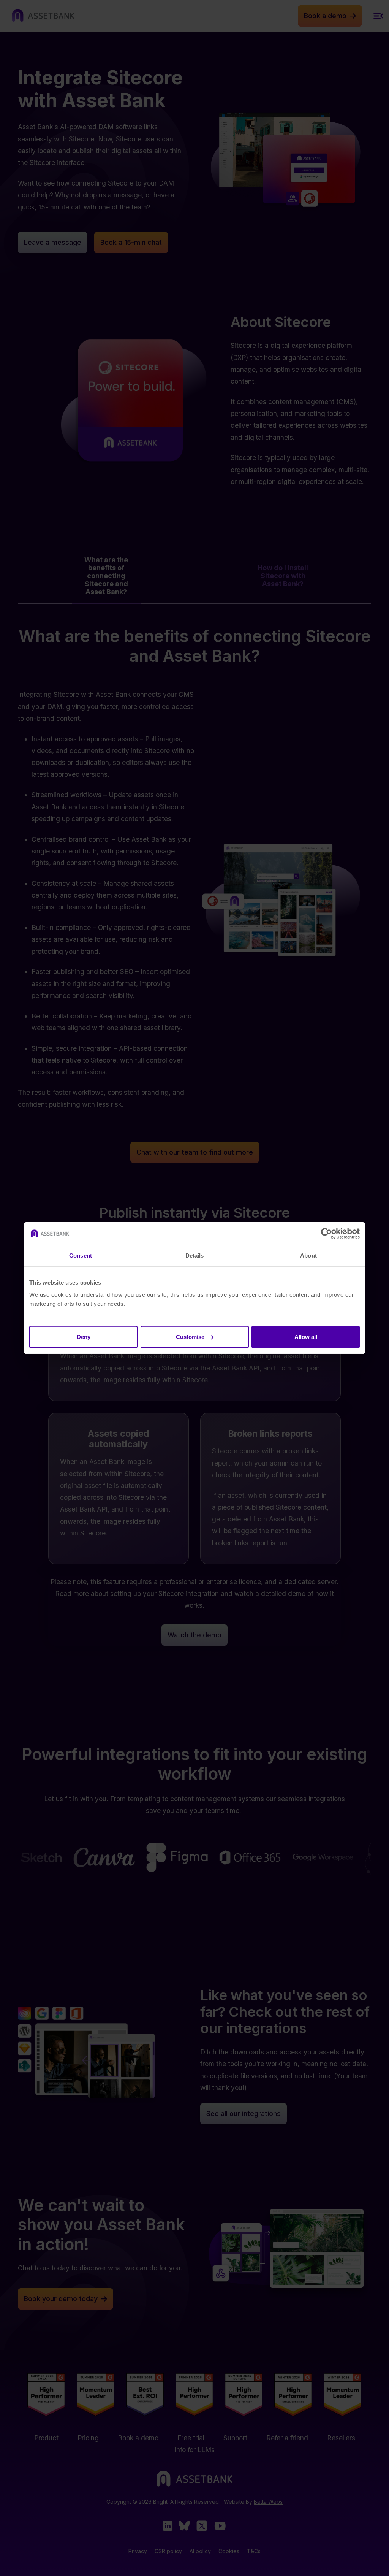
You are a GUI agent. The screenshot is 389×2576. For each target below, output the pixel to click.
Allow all (306, 1336)
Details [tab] (195, 1255)
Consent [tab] (81, 1255)
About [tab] (308, 1255)
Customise (190, 1336)
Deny (84, 1336)
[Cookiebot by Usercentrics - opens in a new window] (327, 1234)
